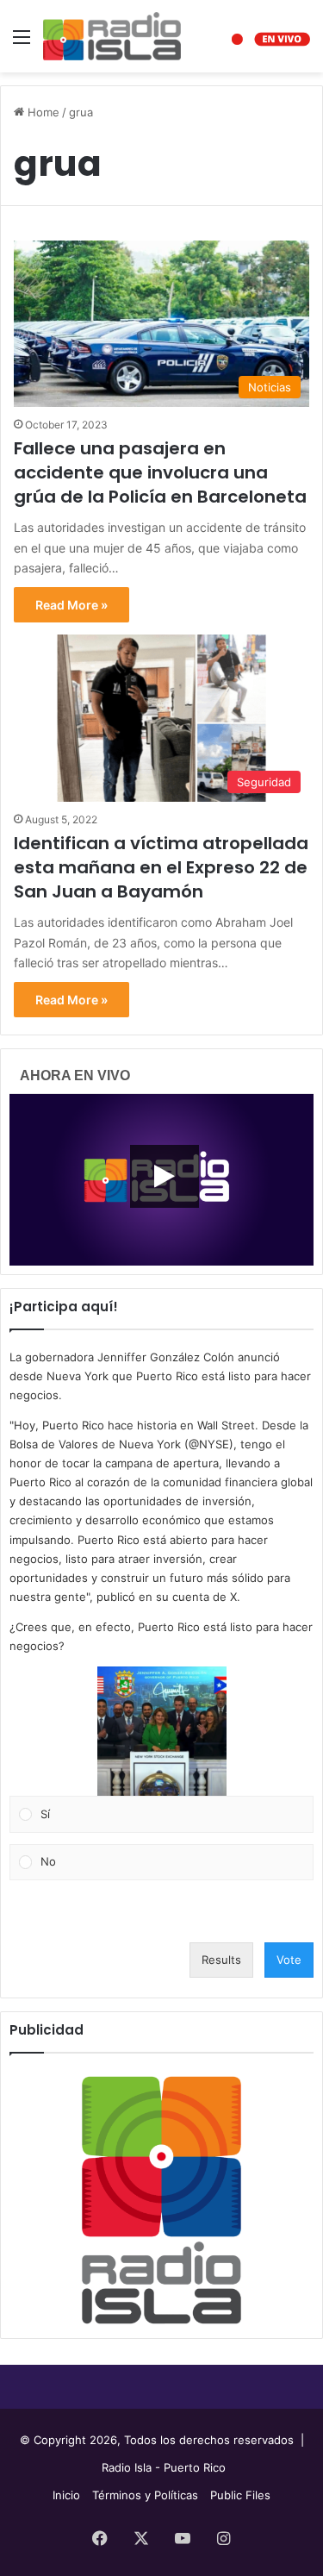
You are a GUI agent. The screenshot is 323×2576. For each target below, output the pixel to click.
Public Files (240, 2495)
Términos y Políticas (145, 2495)
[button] (162, 1731)
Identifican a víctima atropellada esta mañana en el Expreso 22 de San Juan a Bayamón (161, 867)
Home (42, 112)
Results (221, 1960)
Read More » (71, 605)
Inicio (66, 2495)
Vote (289, 1960)
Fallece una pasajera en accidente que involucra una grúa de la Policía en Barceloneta (160, 472)
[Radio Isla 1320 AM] (112, 36)
